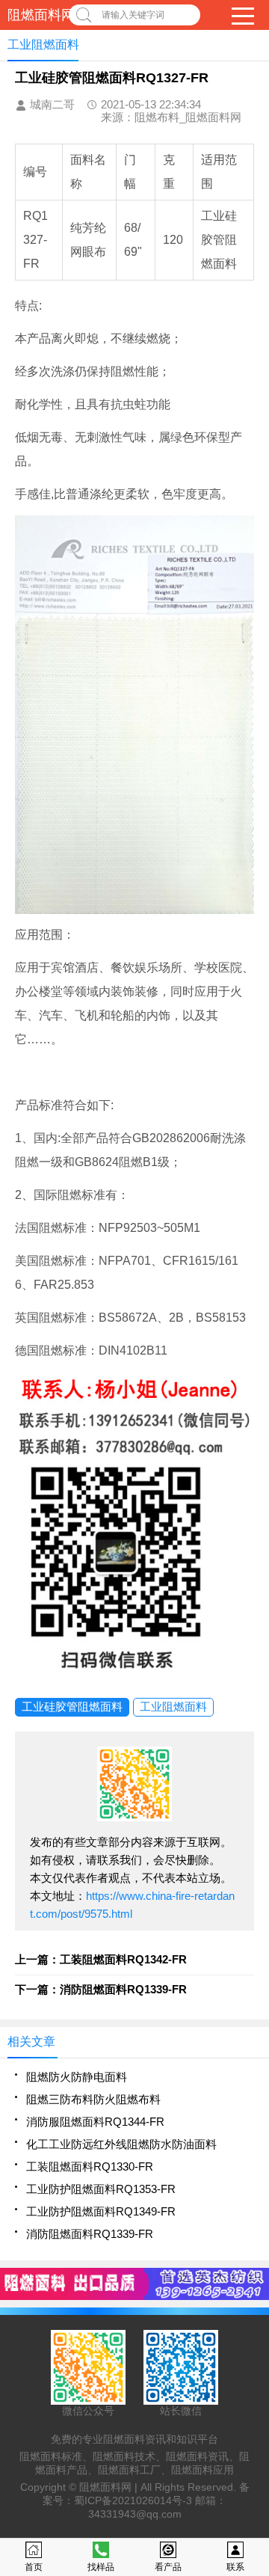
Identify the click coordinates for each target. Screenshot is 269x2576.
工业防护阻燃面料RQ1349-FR (101, 2211)
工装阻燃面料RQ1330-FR (90, 2166)
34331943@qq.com (135, 2514)
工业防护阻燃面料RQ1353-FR (101, 2189)
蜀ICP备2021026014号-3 (133, 2500)
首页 (34, 2567)
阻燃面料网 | (110, 2487)
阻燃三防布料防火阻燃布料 (93, 2099)
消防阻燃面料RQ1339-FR (90, 2234)
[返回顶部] (253, 2303)
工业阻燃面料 (173, 1706)
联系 (235, 2567)
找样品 (101, 2567)
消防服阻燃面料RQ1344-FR (95, 2122)
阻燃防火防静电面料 (77, 2077)
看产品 (168, 2567)
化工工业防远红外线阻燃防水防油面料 (121, 2144)
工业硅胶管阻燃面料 (72, 1706)
